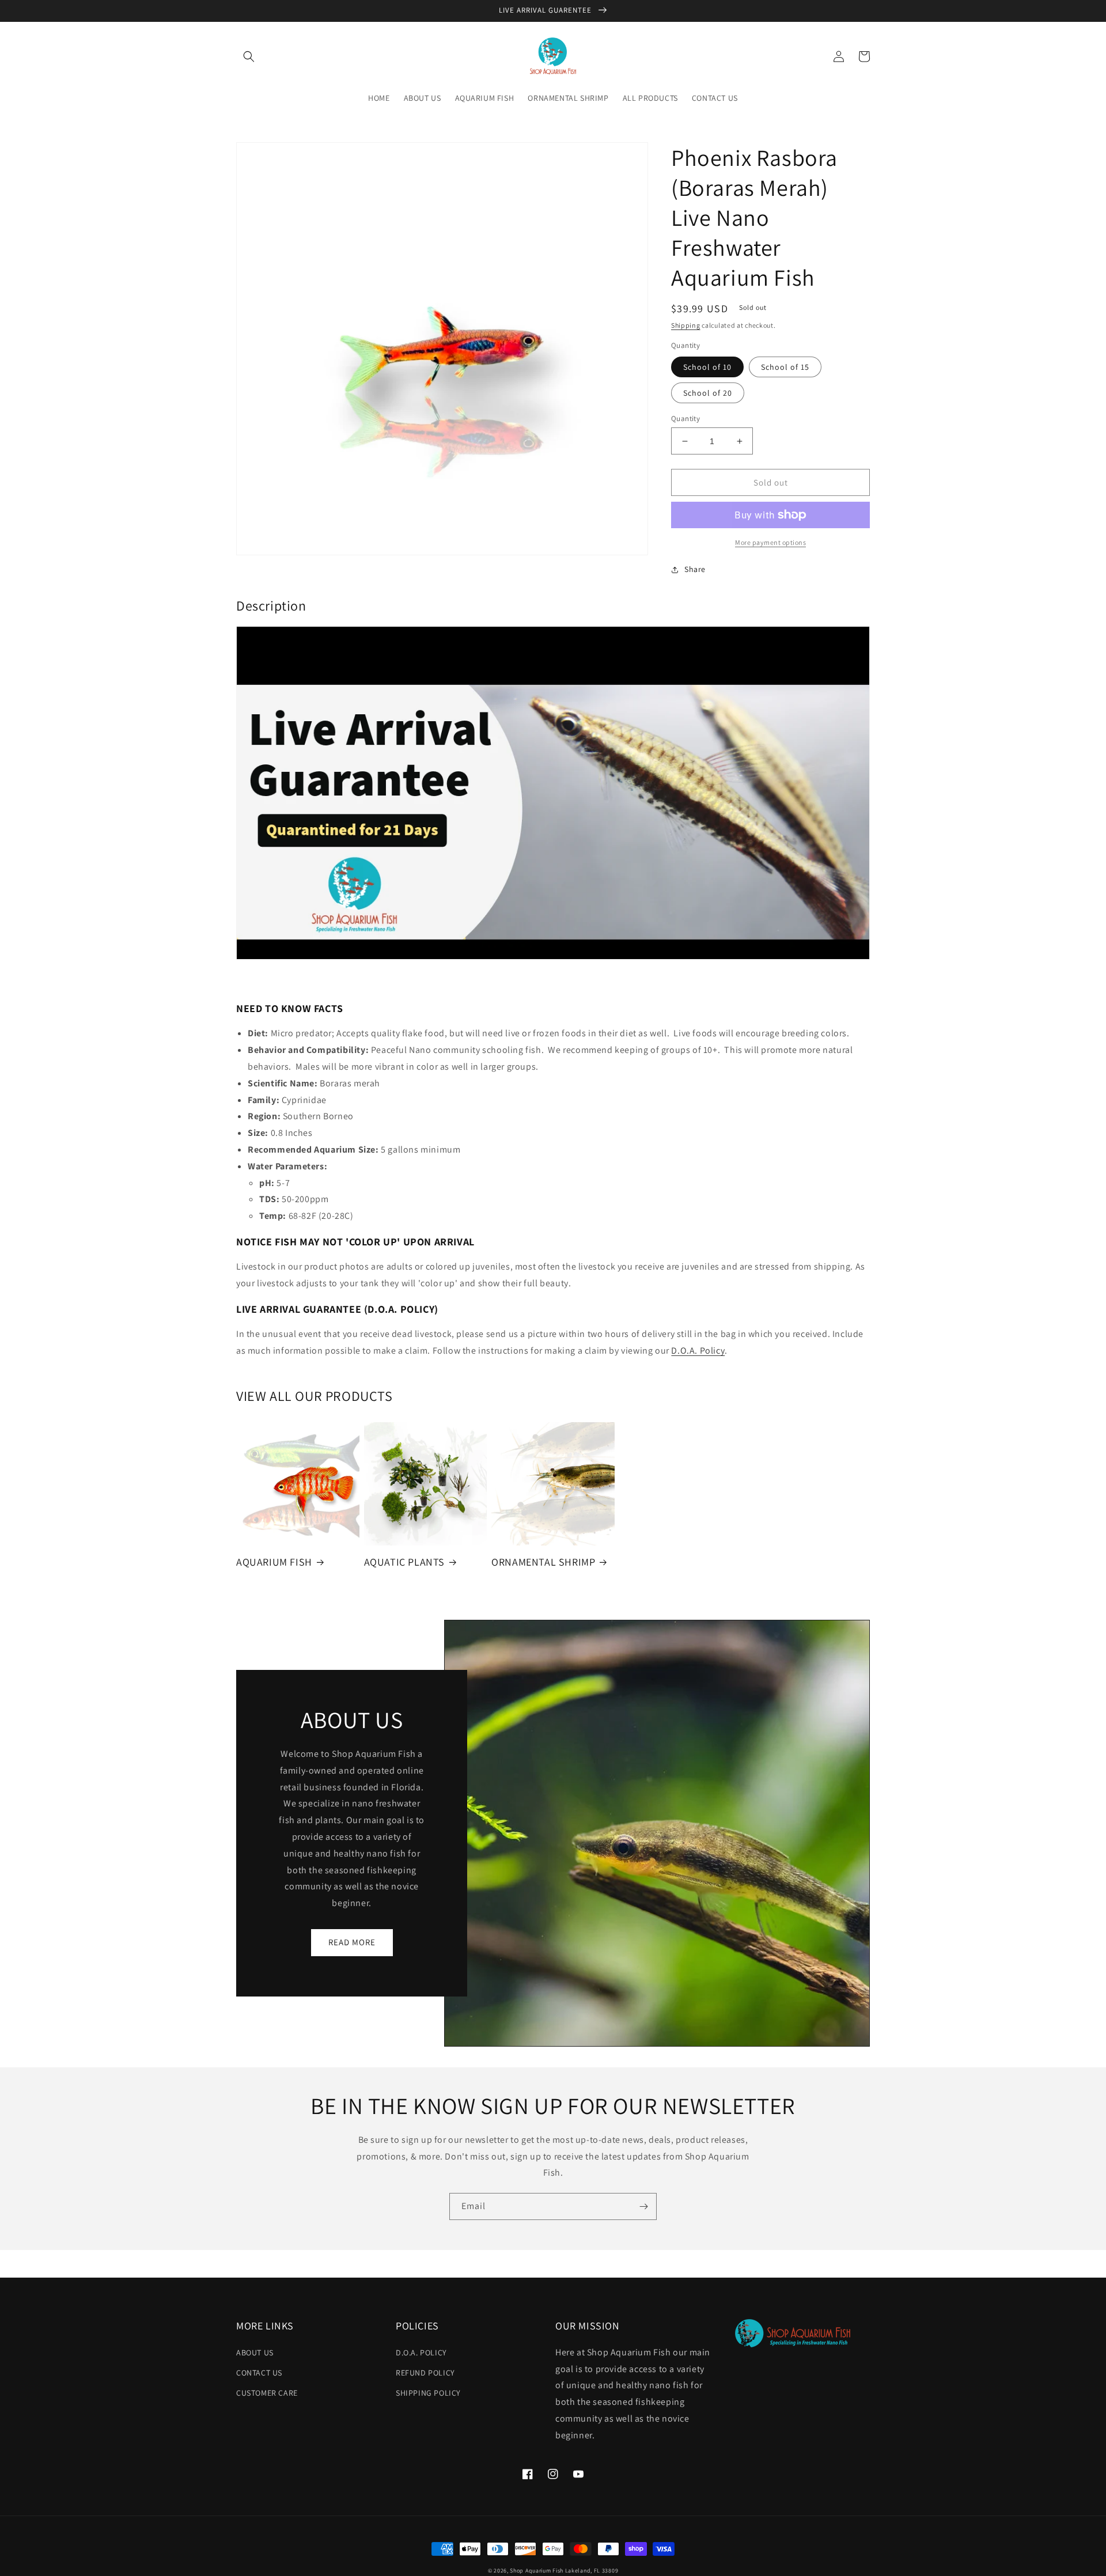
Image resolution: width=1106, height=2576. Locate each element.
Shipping (686, 325)
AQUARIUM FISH (274, 1562)
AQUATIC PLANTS (404, 1562)
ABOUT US (255, 2353)
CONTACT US (259, 2373)
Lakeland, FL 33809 (592, 2571)
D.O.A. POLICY (421, 2353)
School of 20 (708, 393)
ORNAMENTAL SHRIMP (543, 1562)
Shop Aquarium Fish (537, 2571)
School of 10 (707, 367)
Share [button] (695, 569)
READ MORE (352, 1942)
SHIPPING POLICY (428, 2393)
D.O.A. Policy (698, 1350)
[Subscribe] (643, 2206)
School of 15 (785, 367)
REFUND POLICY (425, 2373)
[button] (249, 56)
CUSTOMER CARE (267, 2393)
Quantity (685, 418)
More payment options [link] (770, 542)
